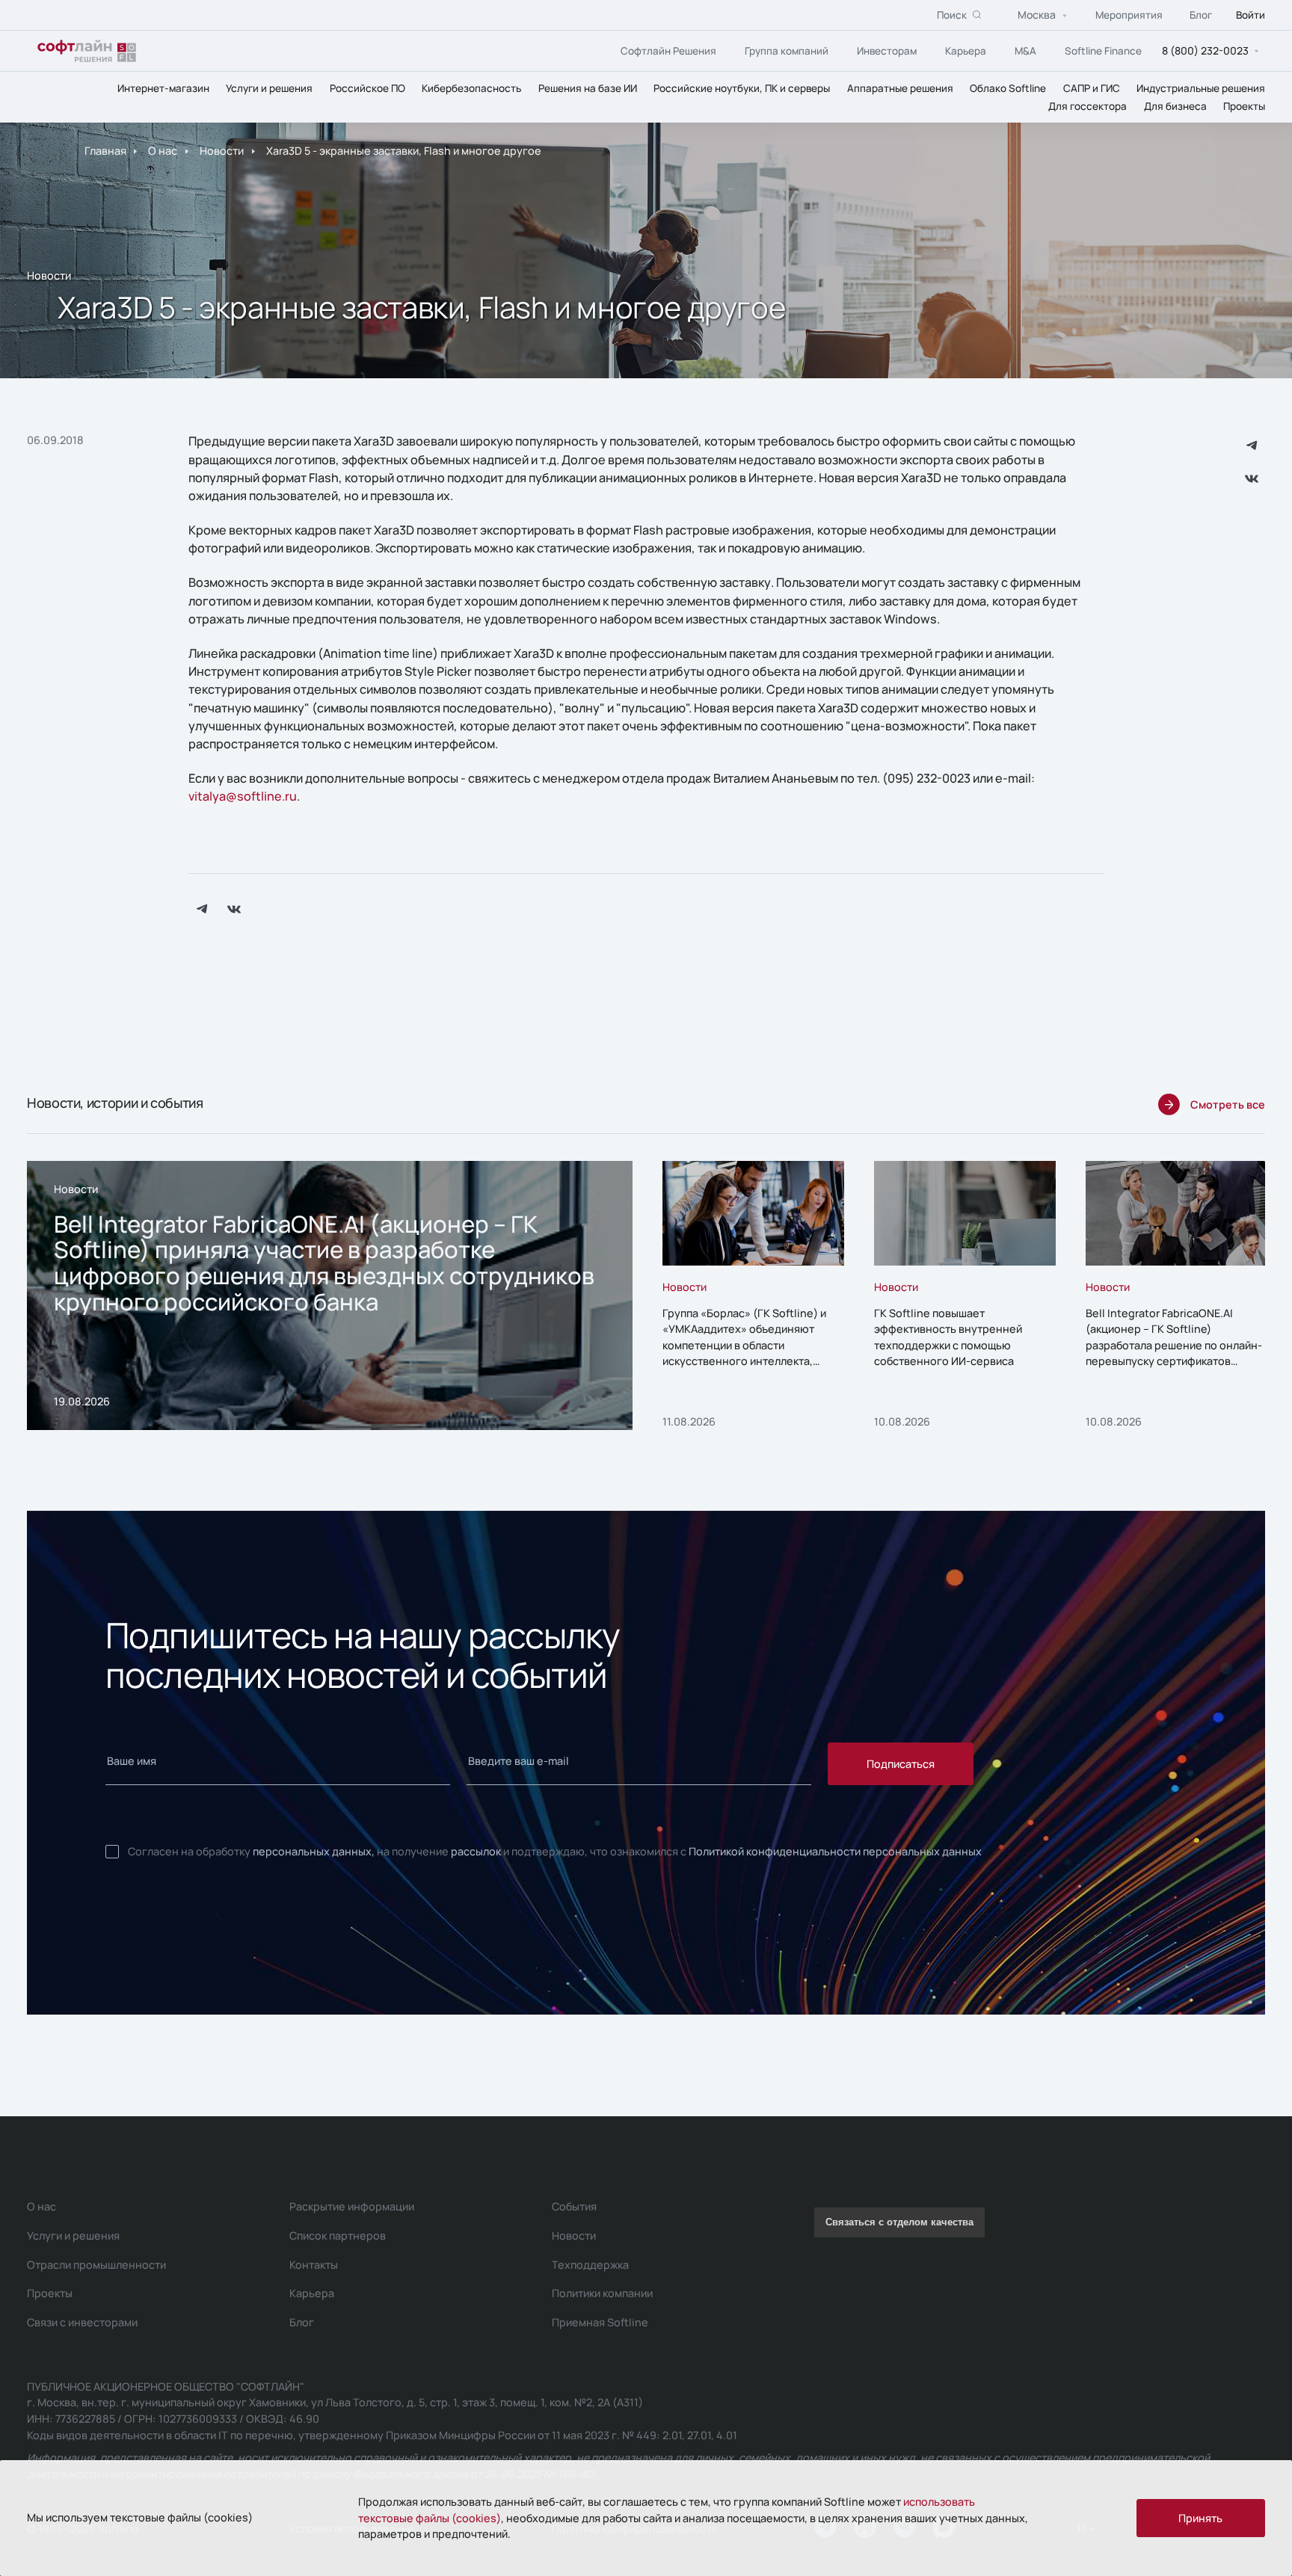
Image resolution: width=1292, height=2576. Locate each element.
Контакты (314, 2265)
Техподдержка (590, 2265)
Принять (1200, 2518)
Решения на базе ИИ (588, 88)
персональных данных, (314, 1851)
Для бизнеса (1175, 106)
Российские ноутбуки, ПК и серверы (742, 88)
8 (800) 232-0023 (1205, 50)
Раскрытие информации (352, 2206)
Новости (222, 151)
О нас (163, 151)
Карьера (966, 51)
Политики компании (602, 2293)
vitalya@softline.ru (243, 796)
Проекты (1244, 106)
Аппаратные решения (900, 88)
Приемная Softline (600, 2322)
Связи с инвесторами (82, 2322)
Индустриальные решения (1201, 88)
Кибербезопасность (471, 88)
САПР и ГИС (1092, 88)
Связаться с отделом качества (899, 2222)
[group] (330, 1295)
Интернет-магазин (163, 88)
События (574, 2206)
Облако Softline (1008, 88)
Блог (1201, 15)
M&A (1025, 51)
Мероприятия (1129, 15)
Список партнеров (338, 2235)
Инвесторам (887, 51)
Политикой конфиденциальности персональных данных (835, 1851)
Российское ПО (367, 88)
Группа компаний (787, 51)
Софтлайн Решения (668, 51)
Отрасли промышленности (96, 2265)
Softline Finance (1103, 51)
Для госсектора (1088, 106)
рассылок (476, 1851)
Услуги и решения (269, 88)
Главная (105, 151)
